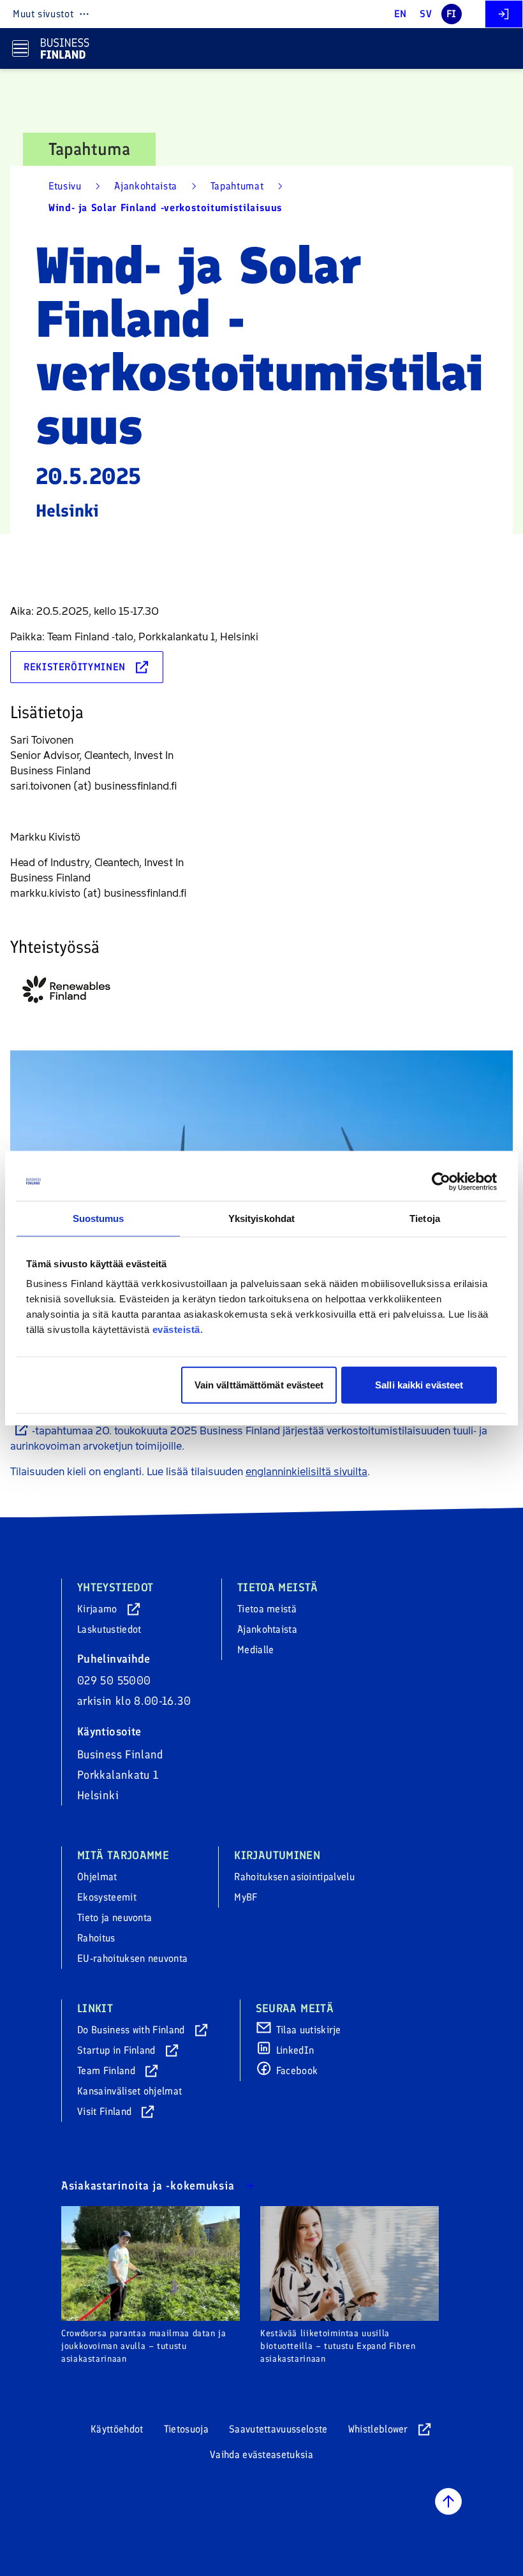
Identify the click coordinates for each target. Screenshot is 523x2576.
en (401, 14)
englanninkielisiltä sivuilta (306, 1472)
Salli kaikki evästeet (419, 1385)
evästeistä (176, 1329)
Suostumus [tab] (99, 1218)
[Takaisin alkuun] (448, 2501)
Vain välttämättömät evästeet (259, 1385)
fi (452, 14)
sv (426, 14)
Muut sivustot (43, 14)
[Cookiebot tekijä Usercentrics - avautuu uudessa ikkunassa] (441, 1181)
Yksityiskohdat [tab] (261, 1218)
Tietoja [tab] (425, 1218)
